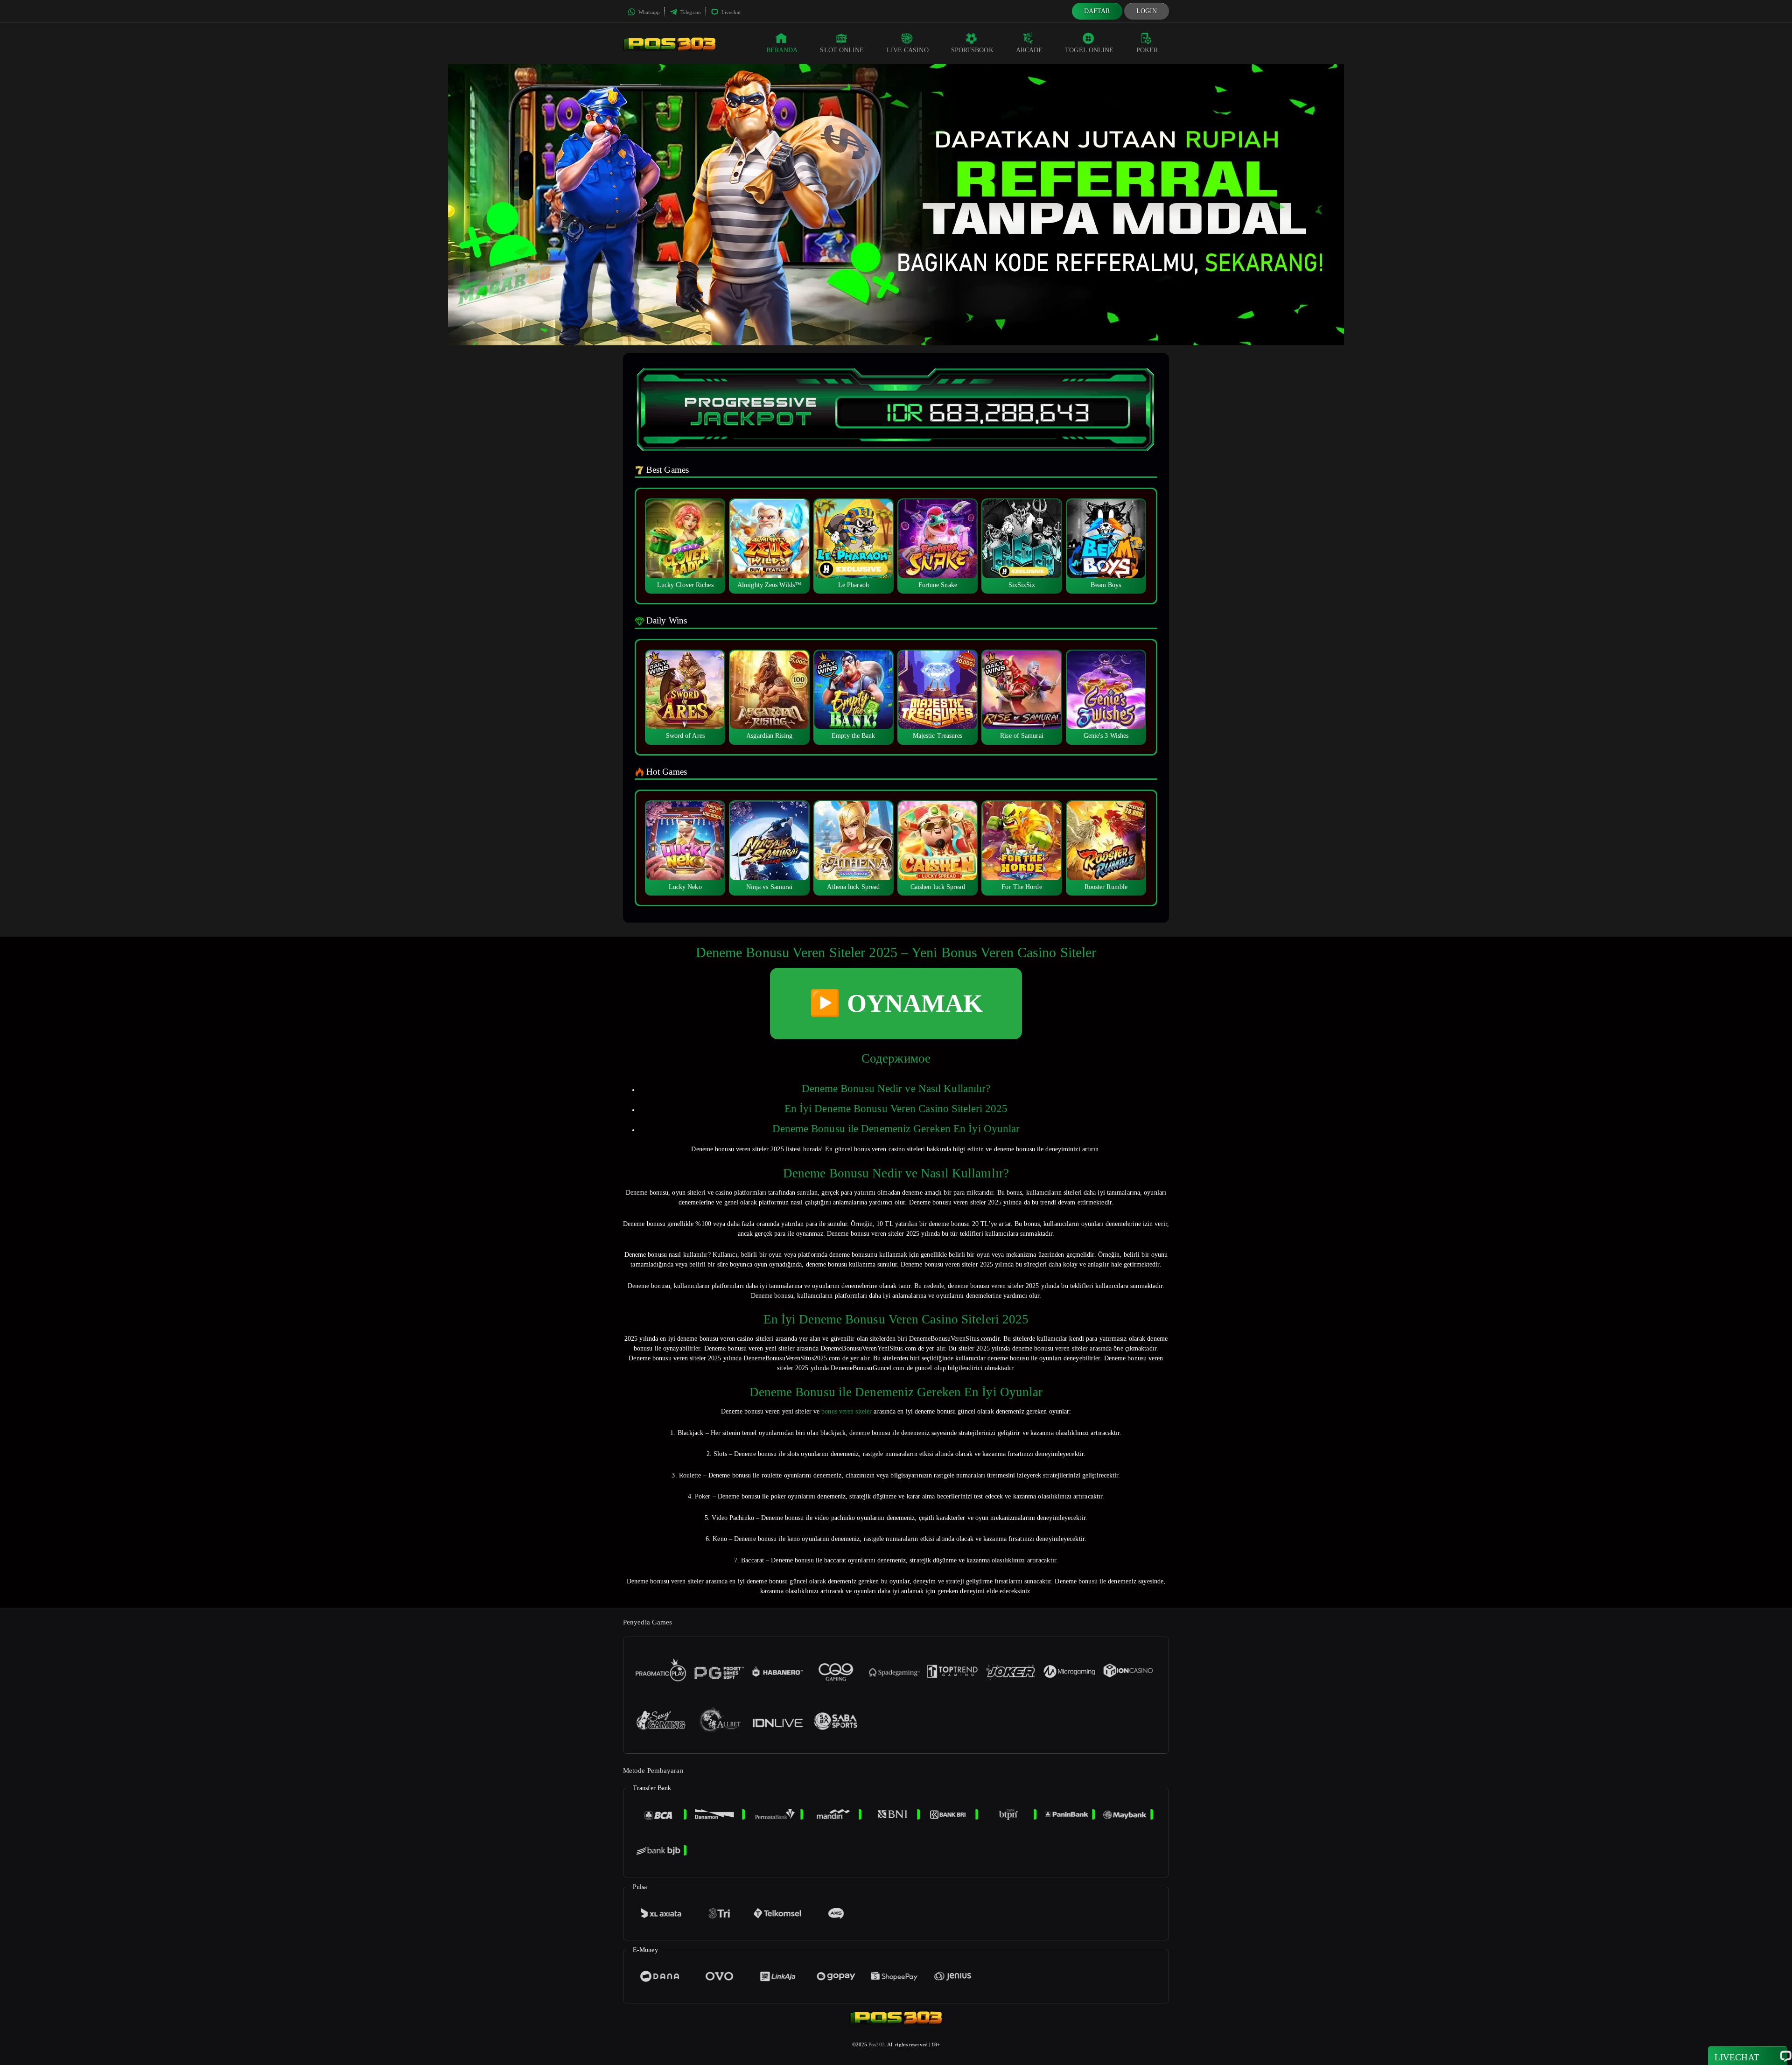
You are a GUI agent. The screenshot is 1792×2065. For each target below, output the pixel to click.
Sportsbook (972, 50)
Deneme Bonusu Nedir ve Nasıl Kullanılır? (896, 1088)
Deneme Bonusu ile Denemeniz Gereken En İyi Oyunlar (896, 1129)
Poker (1147, 50)
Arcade (1029, 50)
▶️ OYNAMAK (896, 1003)
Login (1147, 11)
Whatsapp (648, 12)
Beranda (782, 50)
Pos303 (877, 2044)
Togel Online (1089, 50)
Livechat (730, 12)
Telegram (690, 12)
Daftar (1097, 11)
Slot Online (842, 50)
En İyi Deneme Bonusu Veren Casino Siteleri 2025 (896, 1109)
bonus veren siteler (847, 1411)
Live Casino (908, 50)
